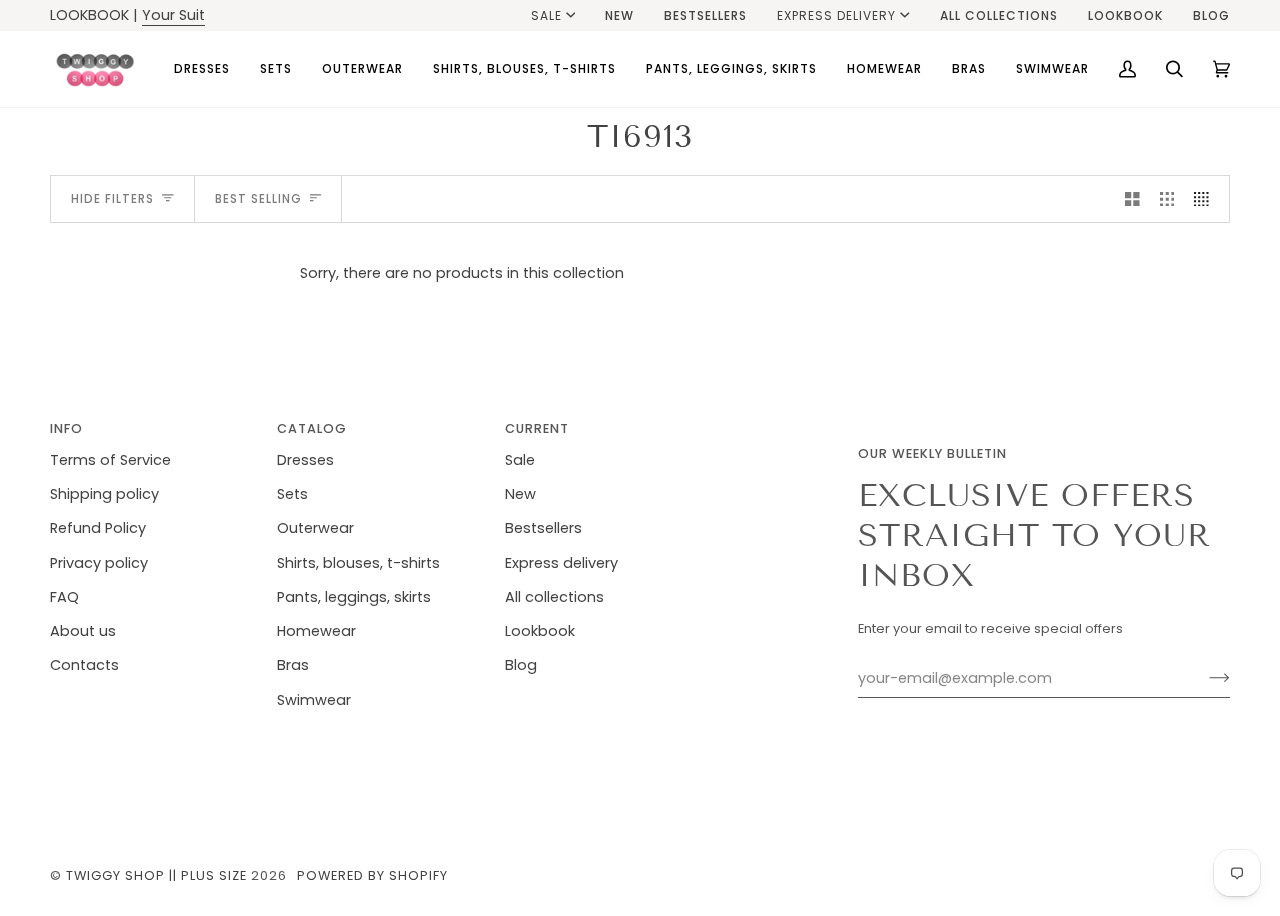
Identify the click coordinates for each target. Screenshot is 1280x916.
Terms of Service (110, 460)
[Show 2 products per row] (1132, 199)
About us (83, 631)
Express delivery (836, 15)
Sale (546, 15)
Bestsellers (543, 528)
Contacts (84, 665)
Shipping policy (104, 494)
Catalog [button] (312, 428)
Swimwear (314, 700)
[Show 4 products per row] (1206, 199)
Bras (293, 665)
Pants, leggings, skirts (354, 597)
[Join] (1203, 678)
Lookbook (540, 631)
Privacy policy (99, 563)
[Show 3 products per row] (1167, 199)
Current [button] (537, 428)
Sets (292, 494)
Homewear (316, 631)
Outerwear (315, 528)
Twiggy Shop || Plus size (156, 875)
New (520, 494)
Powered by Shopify (372, 875)
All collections (554, 597)
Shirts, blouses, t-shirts (358, 563)
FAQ (64, 597)
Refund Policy (98, 528)
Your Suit (173, 15)
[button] (202, 69)
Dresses (305, 460)
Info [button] (66, 428)
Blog (521, 665)
